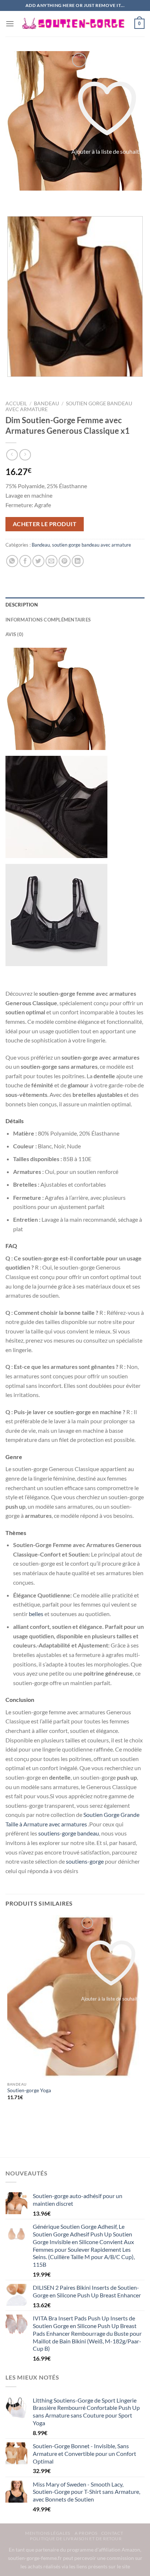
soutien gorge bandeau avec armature (92, 545)
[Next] (33, 198)
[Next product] (12, 455)
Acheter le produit (45, 524)
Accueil (16, 403)
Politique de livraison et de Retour (76, 2539)
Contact (112, 2533)
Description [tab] (22, 605)
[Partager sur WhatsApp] (12, 561)
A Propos (86, 2533)
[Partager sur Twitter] (38, 561)
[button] (10, 24)
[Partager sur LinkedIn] (78, 561)
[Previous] (13, 198)
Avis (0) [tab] (14, 634)
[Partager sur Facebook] (25, 561)
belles (36, 1614)
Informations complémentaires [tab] (48, 620)
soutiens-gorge (84, 1861)
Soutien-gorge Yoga (29, 2090)
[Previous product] (25, 455)
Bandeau (46, 403)
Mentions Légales (48, 2533)
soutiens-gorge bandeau (69, 1833)
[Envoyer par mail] (52, 561)
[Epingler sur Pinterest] (65, 561)
